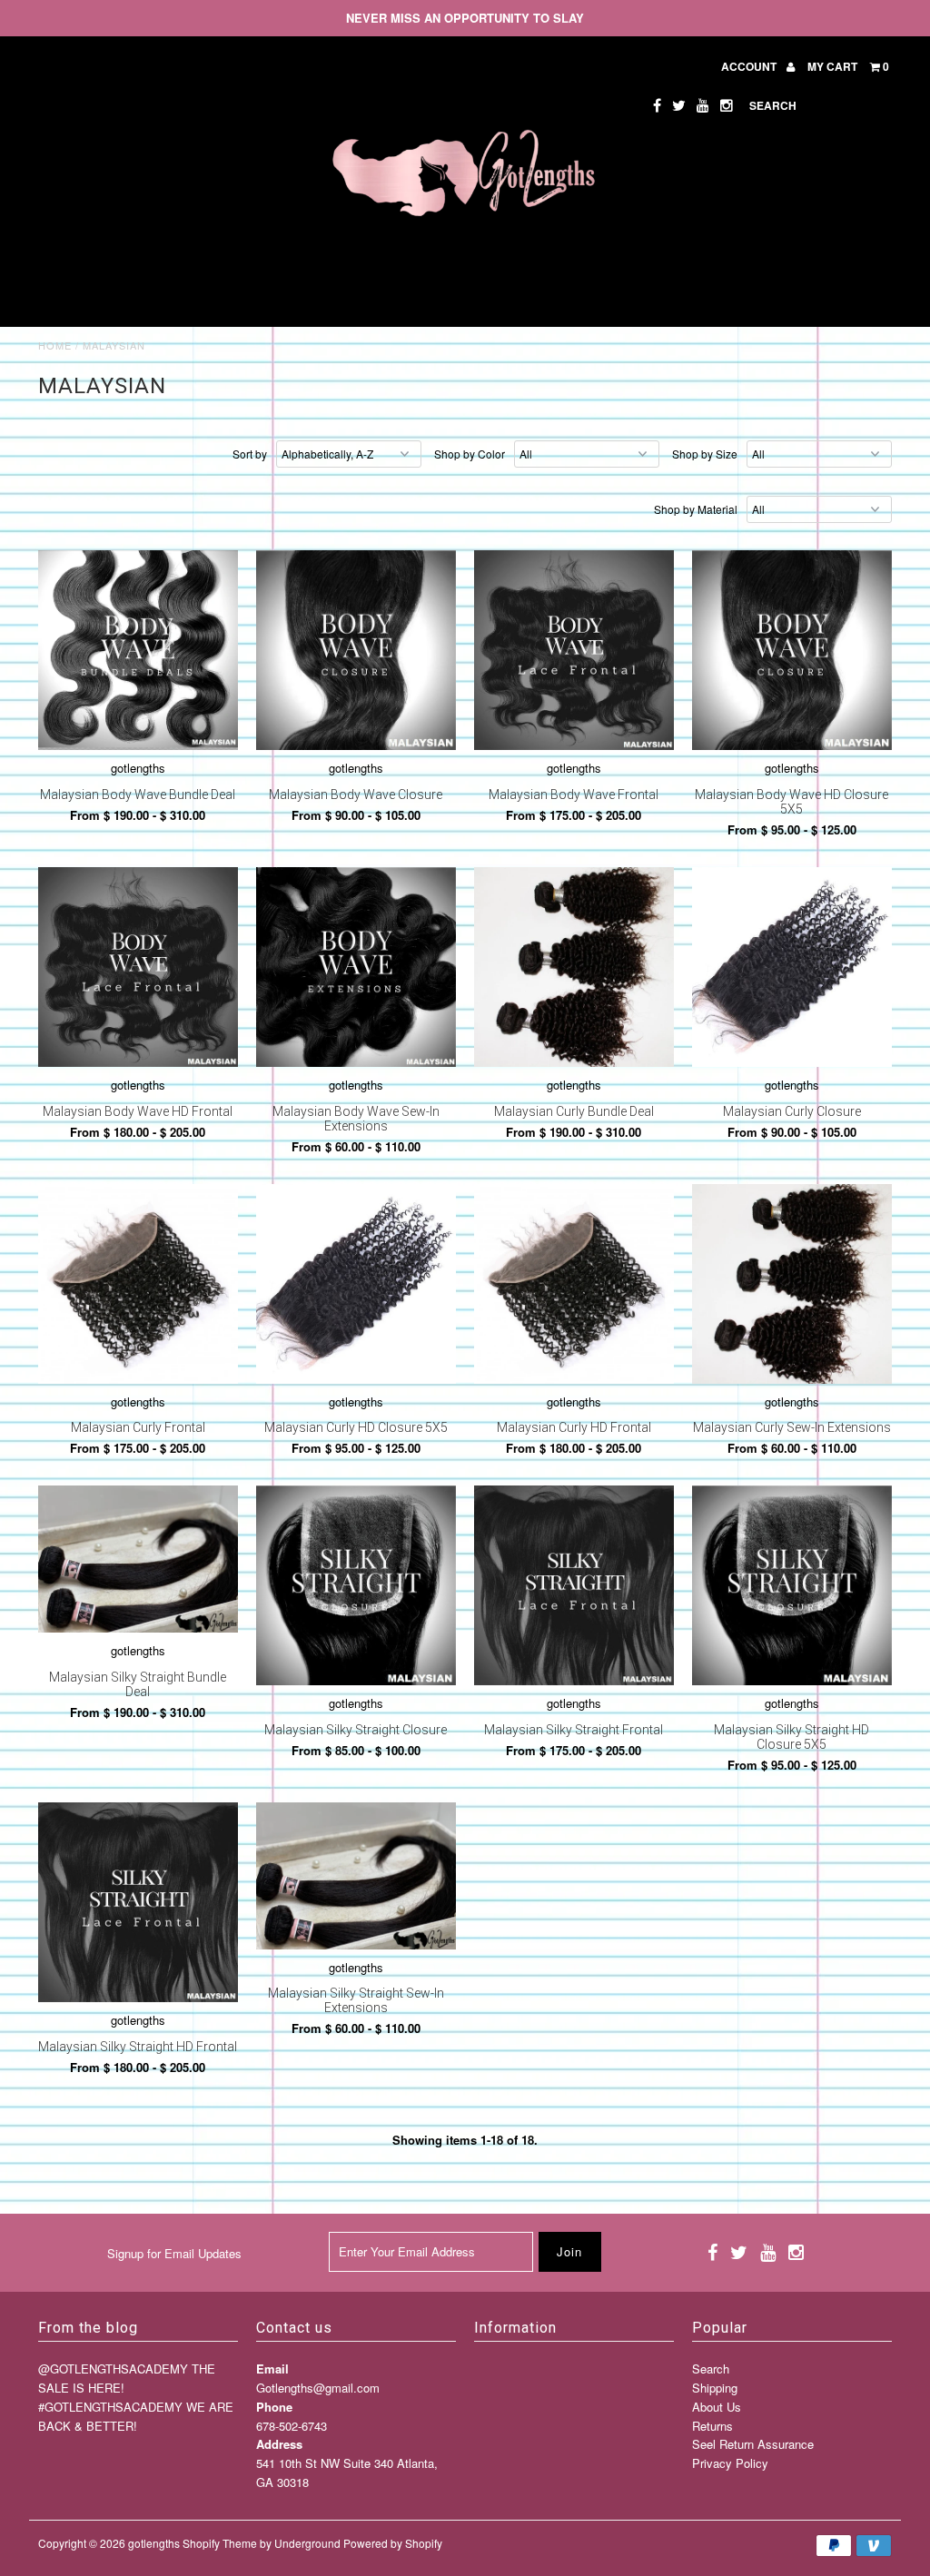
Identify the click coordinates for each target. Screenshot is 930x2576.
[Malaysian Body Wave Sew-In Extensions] (356, 967)
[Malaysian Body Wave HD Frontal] (138, 967)
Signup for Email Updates (174, 2253)
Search (711, 2369)
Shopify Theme (220, 2543)
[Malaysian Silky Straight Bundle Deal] (138, 1559)
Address (279, 2444)
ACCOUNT (750, 66)
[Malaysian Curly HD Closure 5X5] (356, 1284)
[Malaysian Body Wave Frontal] (574, 650)
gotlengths (154, 2543)
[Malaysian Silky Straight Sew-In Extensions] (356, 1876)
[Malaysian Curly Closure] (792, 967)
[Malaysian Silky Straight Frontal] (574, 1585)
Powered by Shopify (393, 2543)
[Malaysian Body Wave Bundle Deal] (138, 650)
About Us (717, 2407)
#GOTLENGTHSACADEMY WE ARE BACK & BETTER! (136, 2416)
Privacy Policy (730, 2463)
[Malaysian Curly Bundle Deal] (574, 967)
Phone (274, 2407)
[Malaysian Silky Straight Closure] (356, 1585)
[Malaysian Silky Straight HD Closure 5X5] (792, 1585)
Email (272, 2369)
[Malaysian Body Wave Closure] (356, 650)
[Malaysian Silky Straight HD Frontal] (138, 1902)
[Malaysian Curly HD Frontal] (574, 1284)
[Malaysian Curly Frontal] (138, 1284)
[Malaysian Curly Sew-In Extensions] (792, 1284)
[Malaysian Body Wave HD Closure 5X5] (792, 650)
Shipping (715, 2388)
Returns (712, 2426)
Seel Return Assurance (753, 2444)
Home (55, 345)
